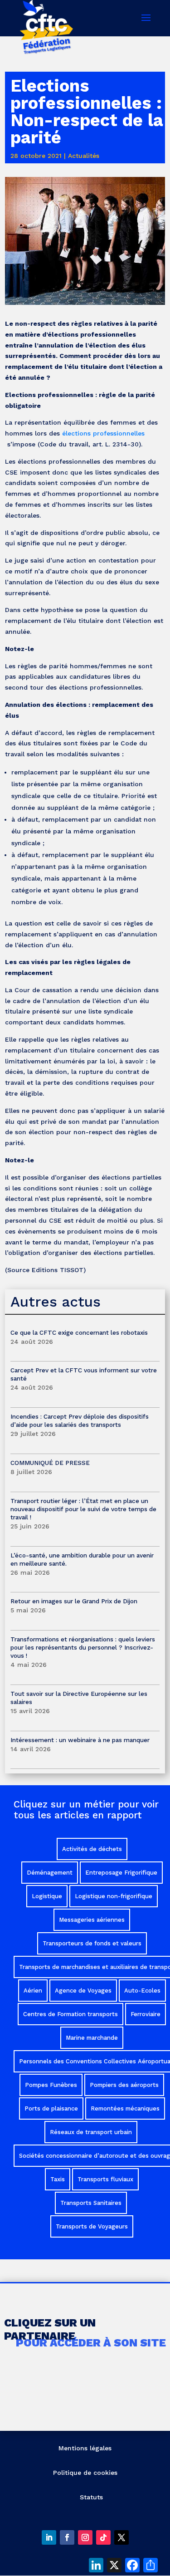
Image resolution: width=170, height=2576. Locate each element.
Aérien (33, 1991)
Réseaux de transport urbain (91, 2132)
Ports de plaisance (51, 2108)
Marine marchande (92, 2038)
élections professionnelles (103, 433)
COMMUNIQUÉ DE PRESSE (50, 1463)
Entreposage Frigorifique (121, 1873)
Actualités (84, 156)
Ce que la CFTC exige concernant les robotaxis (79, 1332)
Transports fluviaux (105, 2179)
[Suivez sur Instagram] (85, 2537)
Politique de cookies (85, 2473)
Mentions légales (85, 2448)
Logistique (47, 1896)
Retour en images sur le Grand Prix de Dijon (74, 1601)
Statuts (91, 2497)
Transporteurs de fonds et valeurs (92, 1943)
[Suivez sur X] (121, 2537)
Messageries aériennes (92, 1920)
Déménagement (50, 1873)
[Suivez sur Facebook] (67, 2537)
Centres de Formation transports (70, 2014)
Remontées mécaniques (125, 2108)
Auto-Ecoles (142, 1991)
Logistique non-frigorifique (114, 1896)
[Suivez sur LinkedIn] (49, 2537)
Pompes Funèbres (51, 2085)
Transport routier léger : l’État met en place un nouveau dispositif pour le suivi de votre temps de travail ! (83, 1509)
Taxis (58, 2179)
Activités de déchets (92, 1849)
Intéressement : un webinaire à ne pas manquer (80, 1740)
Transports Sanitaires (91, 2203)
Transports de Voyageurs (92, 2226)
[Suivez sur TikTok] (103, 2537)
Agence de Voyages (83, 1991)
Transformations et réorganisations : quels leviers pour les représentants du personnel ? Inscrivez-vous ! (83, 1647)
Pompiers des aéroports (124, 2085)
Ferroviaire (146, 2014)
